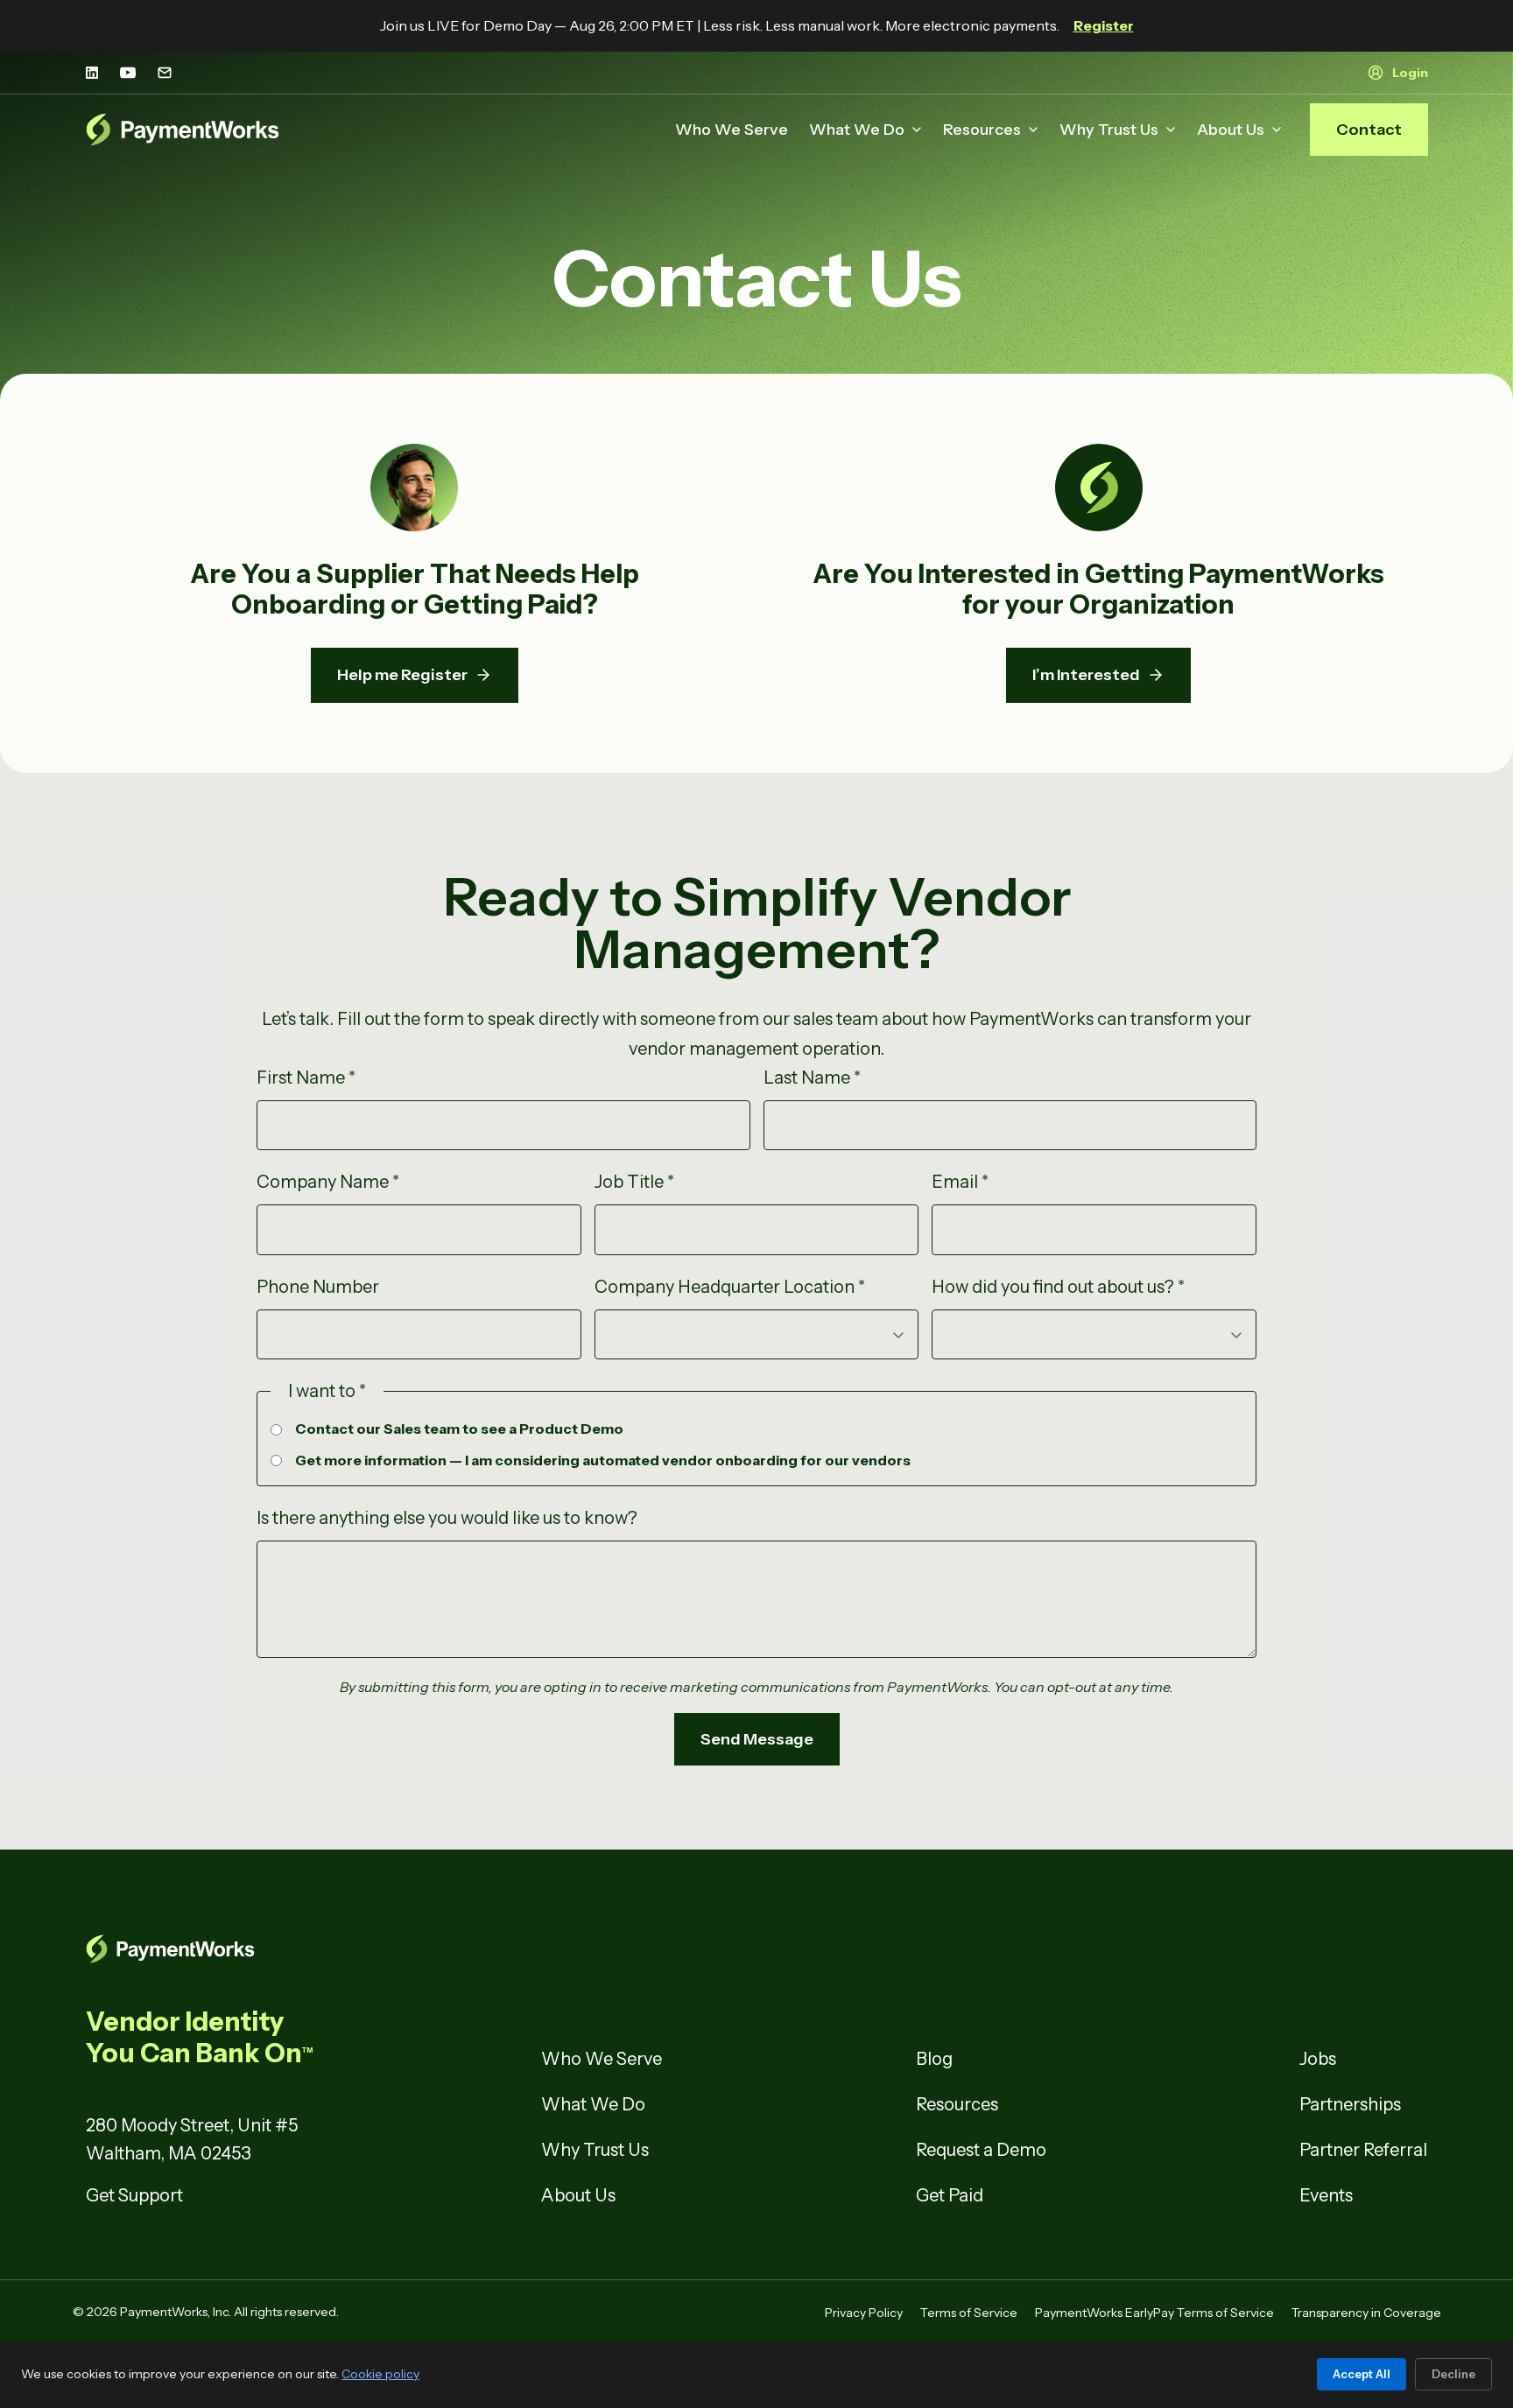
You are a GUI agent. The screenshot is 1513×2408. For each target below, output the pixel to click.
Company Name (328, 1182)
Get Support (134, 2195)
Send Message (757, 1739)
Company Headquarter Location (730, 1287)
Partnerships (1350, 2104)
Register (1104, 25)
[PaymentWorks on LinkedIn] (92, 73)
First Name (306, 1078)
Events (1326, 2195)
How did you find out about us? (1058, 1287)
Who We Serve (732, 130)
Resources (982, 130)
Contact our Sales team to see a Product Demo (459, 1429)
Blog (934, 2059)
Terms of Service (969, 2313)
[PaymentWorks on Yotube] (128, 73)
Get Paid (950, 2195)
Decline (1453, 2374)
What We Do (857, 130)
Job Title (634, 1182)
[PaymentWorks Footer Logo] (301, 1949)
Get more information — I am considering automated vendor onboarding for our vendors (603, 1460)
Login (1410, 73)
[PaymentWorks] (183, 130)
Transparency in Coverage (1366, 2313)
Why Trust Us (1109, 130)
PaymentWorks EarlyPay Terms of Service (1154, 2313)
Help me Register (402, 675)
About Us (1231, 130)
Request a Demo (981, 2150)
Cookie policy (380, 2374)
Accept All (1362, 2374)
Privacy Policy (864, 2313)
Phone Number (318, 1287)
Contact (1369, 130)
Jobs (1318, 2059)
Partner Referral (1363, 2150)
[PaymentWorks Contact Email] (165, 73)
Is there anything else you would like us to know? (447, 1518)
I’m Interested (1086, 675)
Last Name (812, 1078)
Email (960, 1182)
